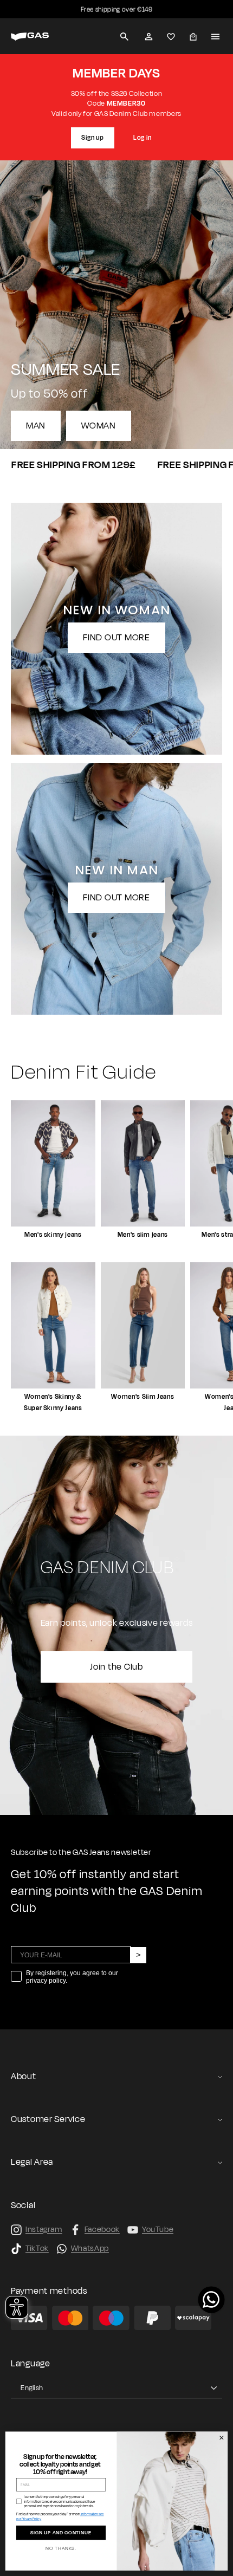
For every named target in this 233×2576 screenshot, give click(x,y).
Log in (143, 138)
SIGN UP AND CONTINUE (61, 2533)
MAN (36, 426)
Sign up (93, 138)
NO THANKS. (61, 2549)
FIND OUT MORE (116, 638)
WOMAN (99, 426)
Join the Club (116, 1667)
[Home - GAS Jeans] (30, 37)
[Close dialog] (221, 2438)
